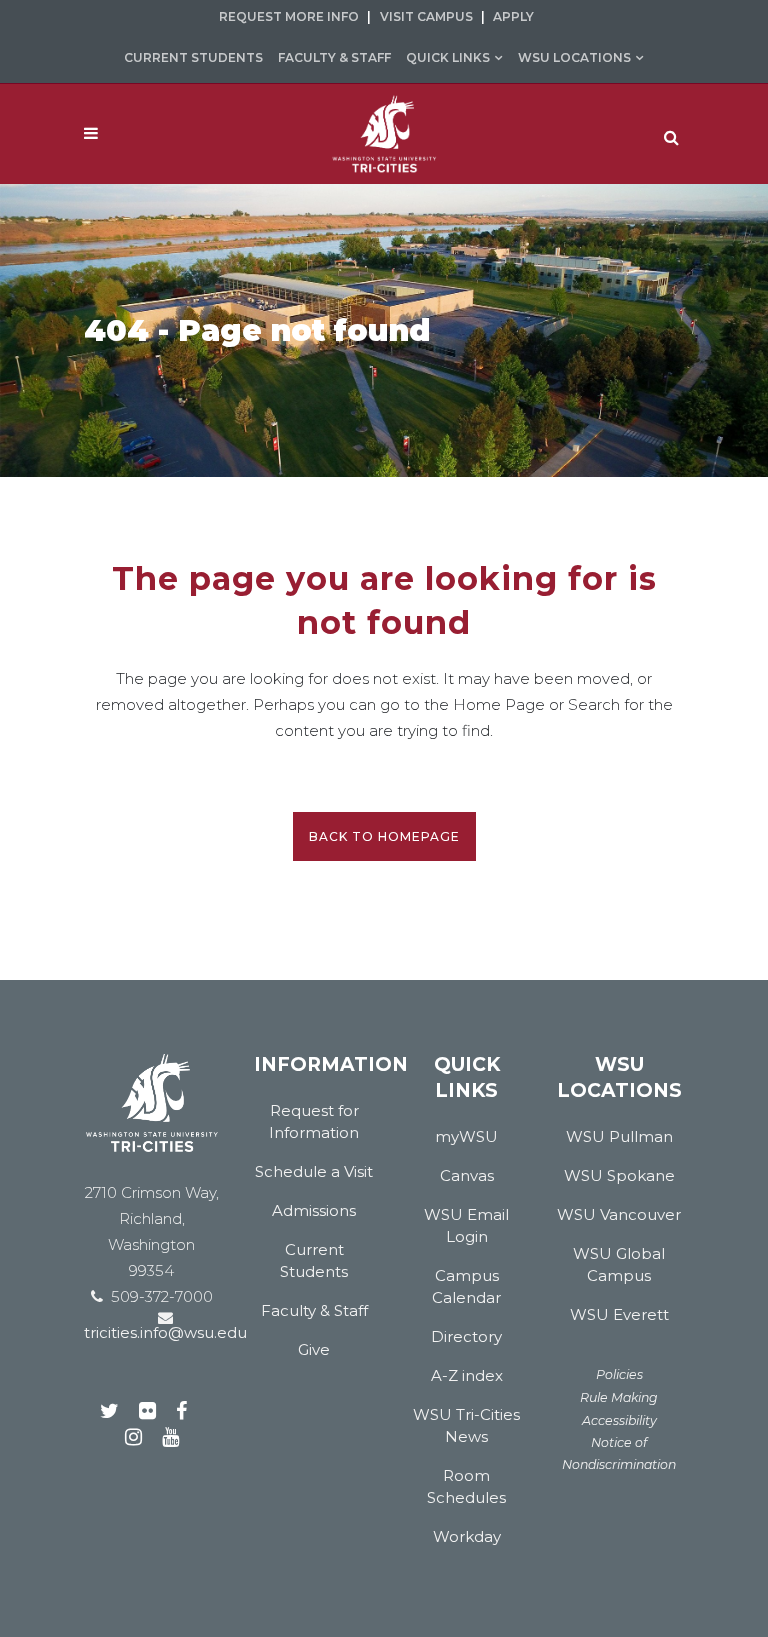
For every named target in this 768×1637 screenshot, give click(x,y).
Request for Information (314, 1121)
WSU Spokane (619, 1175)
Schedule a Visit (314, 1171)
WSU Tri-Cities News (466, 1425)
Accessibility (619, 1420)
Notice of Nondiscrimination (619, 1453)
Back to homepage (384, 836)
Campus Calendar (466, 1286)
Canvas (467, 1175)
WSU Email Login (466, 1225)
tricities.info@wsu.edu (165, 1332)
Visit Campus (426, 16)
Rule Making (619, 1397)
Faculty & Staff (334, 57)
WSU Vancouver (619, 1214)
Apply (513, 16)
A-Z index (467, 1375)
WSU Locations (574, 57)
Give (314, 1349)
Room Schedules (466, 1486)
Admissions (314, 1210)
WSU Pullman (619, 1136)
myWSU (466, 1136)
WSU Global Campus (619, 1264)
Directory (466, 1336)
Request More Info (289, 16)
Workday (467, 1536)
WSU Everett (619, 1314)
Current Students (193, 57)
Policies (619, 1374)
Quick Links (448, 57)
